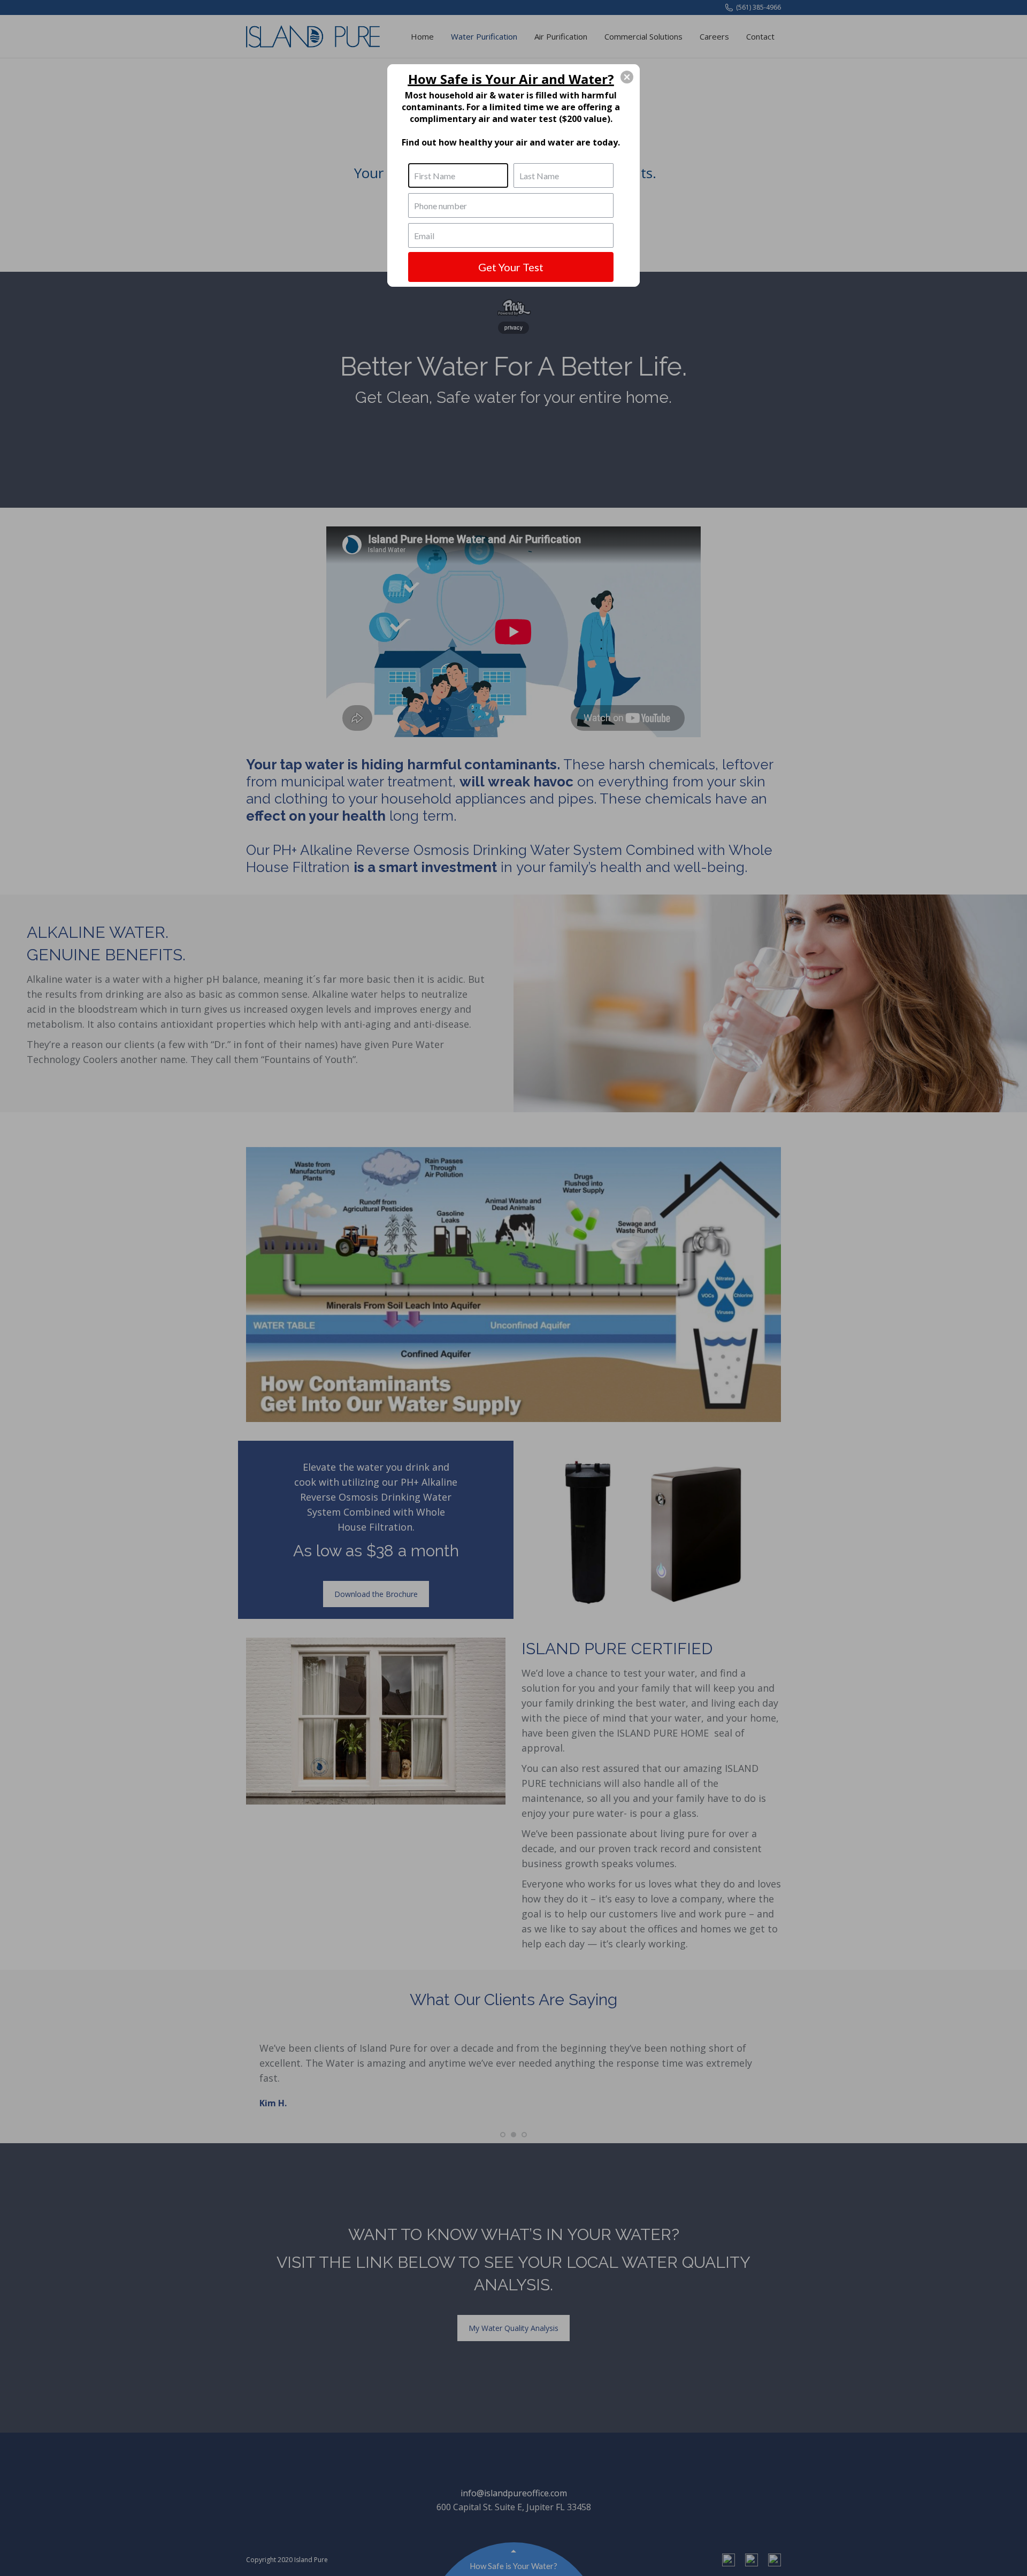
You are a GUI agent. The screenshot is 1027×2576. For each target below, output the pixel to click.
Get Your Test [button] (511, 267)
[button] (627, 77)
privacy (513, 327)
